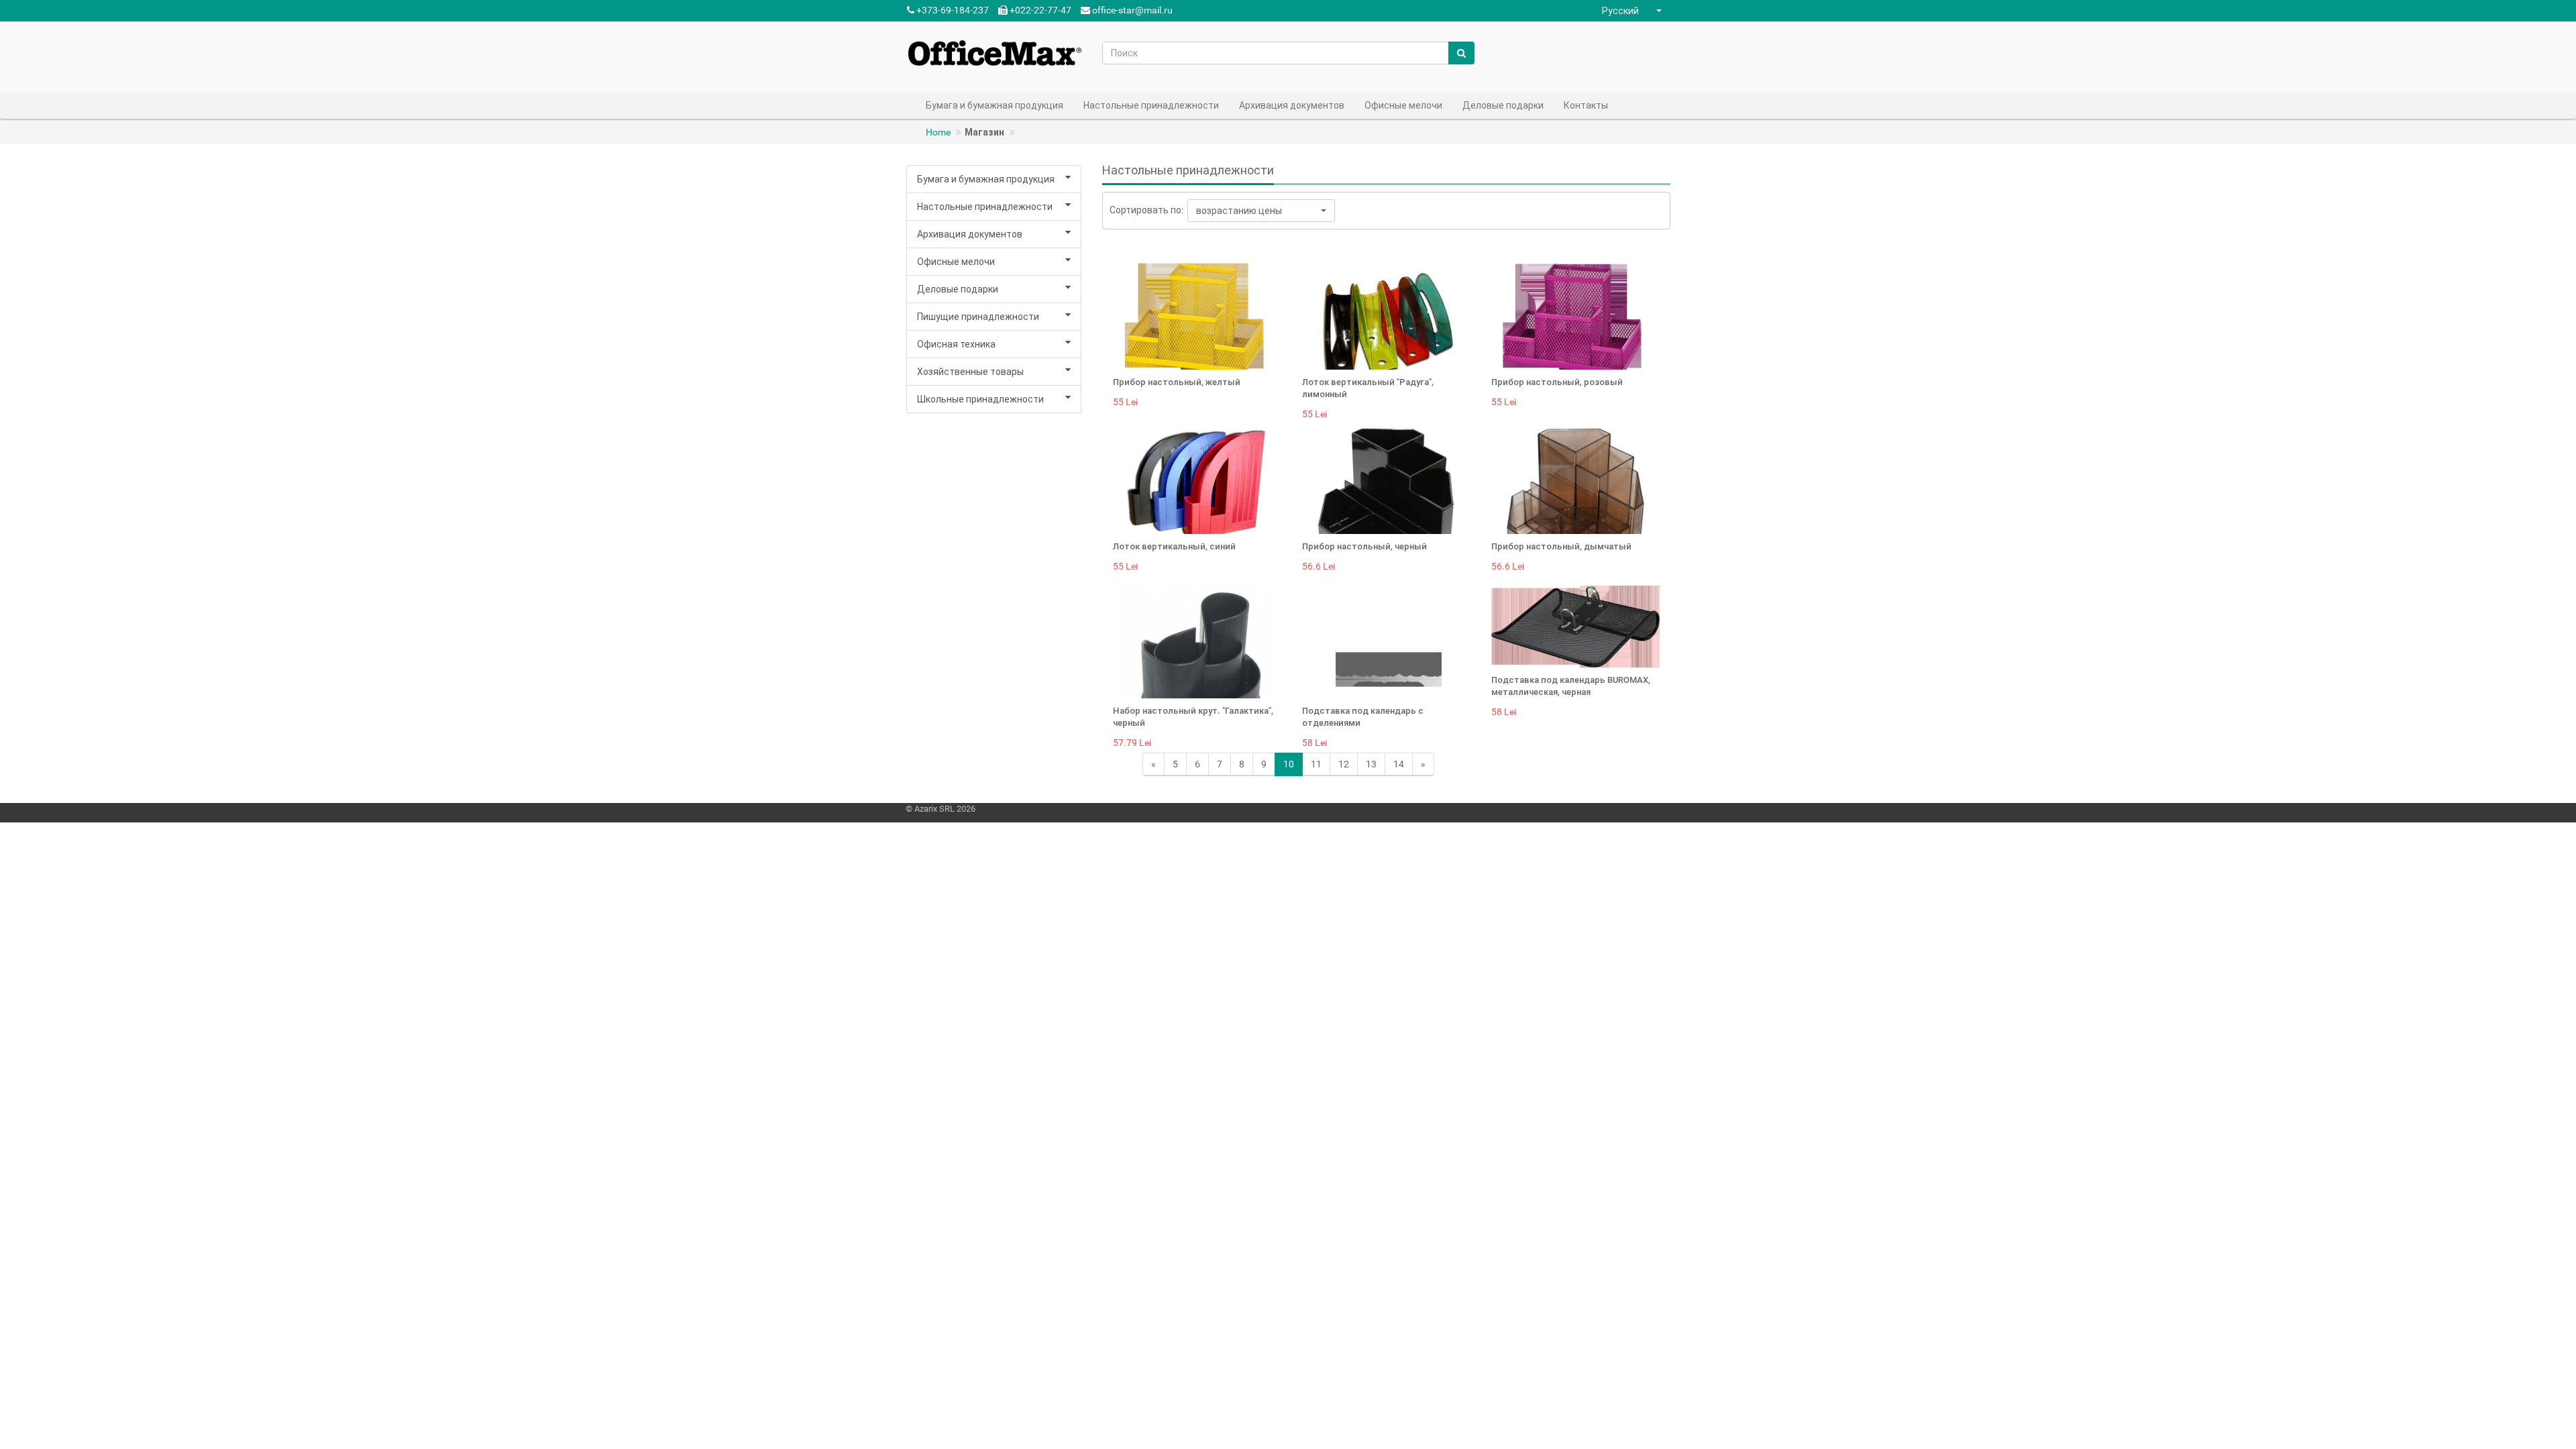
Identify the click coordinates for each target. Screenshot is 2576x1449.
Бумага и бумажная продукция (986, 179)
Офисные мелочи (956, 262)
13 (1371, 764)
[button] (1633, 11)
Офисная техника (956, 344)
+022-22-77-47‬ (1039, 10)
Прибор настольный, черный (1364, 546)
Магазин (984, 132)
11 (1316, 764)
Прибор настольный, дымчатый (1561, 546)
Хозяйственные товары (970, 372)
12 (1344, 764)
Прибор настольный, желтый (1177, 382)
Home (938, 132)
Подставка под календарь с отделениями (1363, 717)
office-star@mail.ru (1132, 10)
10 (1289, 764)
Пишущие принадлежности (978, 317)
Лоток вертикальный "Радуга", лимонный (1368, 388)
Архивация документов (970, 234)
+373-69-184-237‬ (952, 10)
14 (1399, 764)
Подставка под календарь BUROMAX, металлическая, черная (1571, 686)
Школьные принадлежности (980, 399)
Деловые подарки (958, 289)
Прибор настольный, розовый (1557, 382)
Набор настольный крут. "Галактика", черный (1193, 717)
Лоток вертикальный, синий (1174, 546)
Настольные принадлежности (985, 207)
